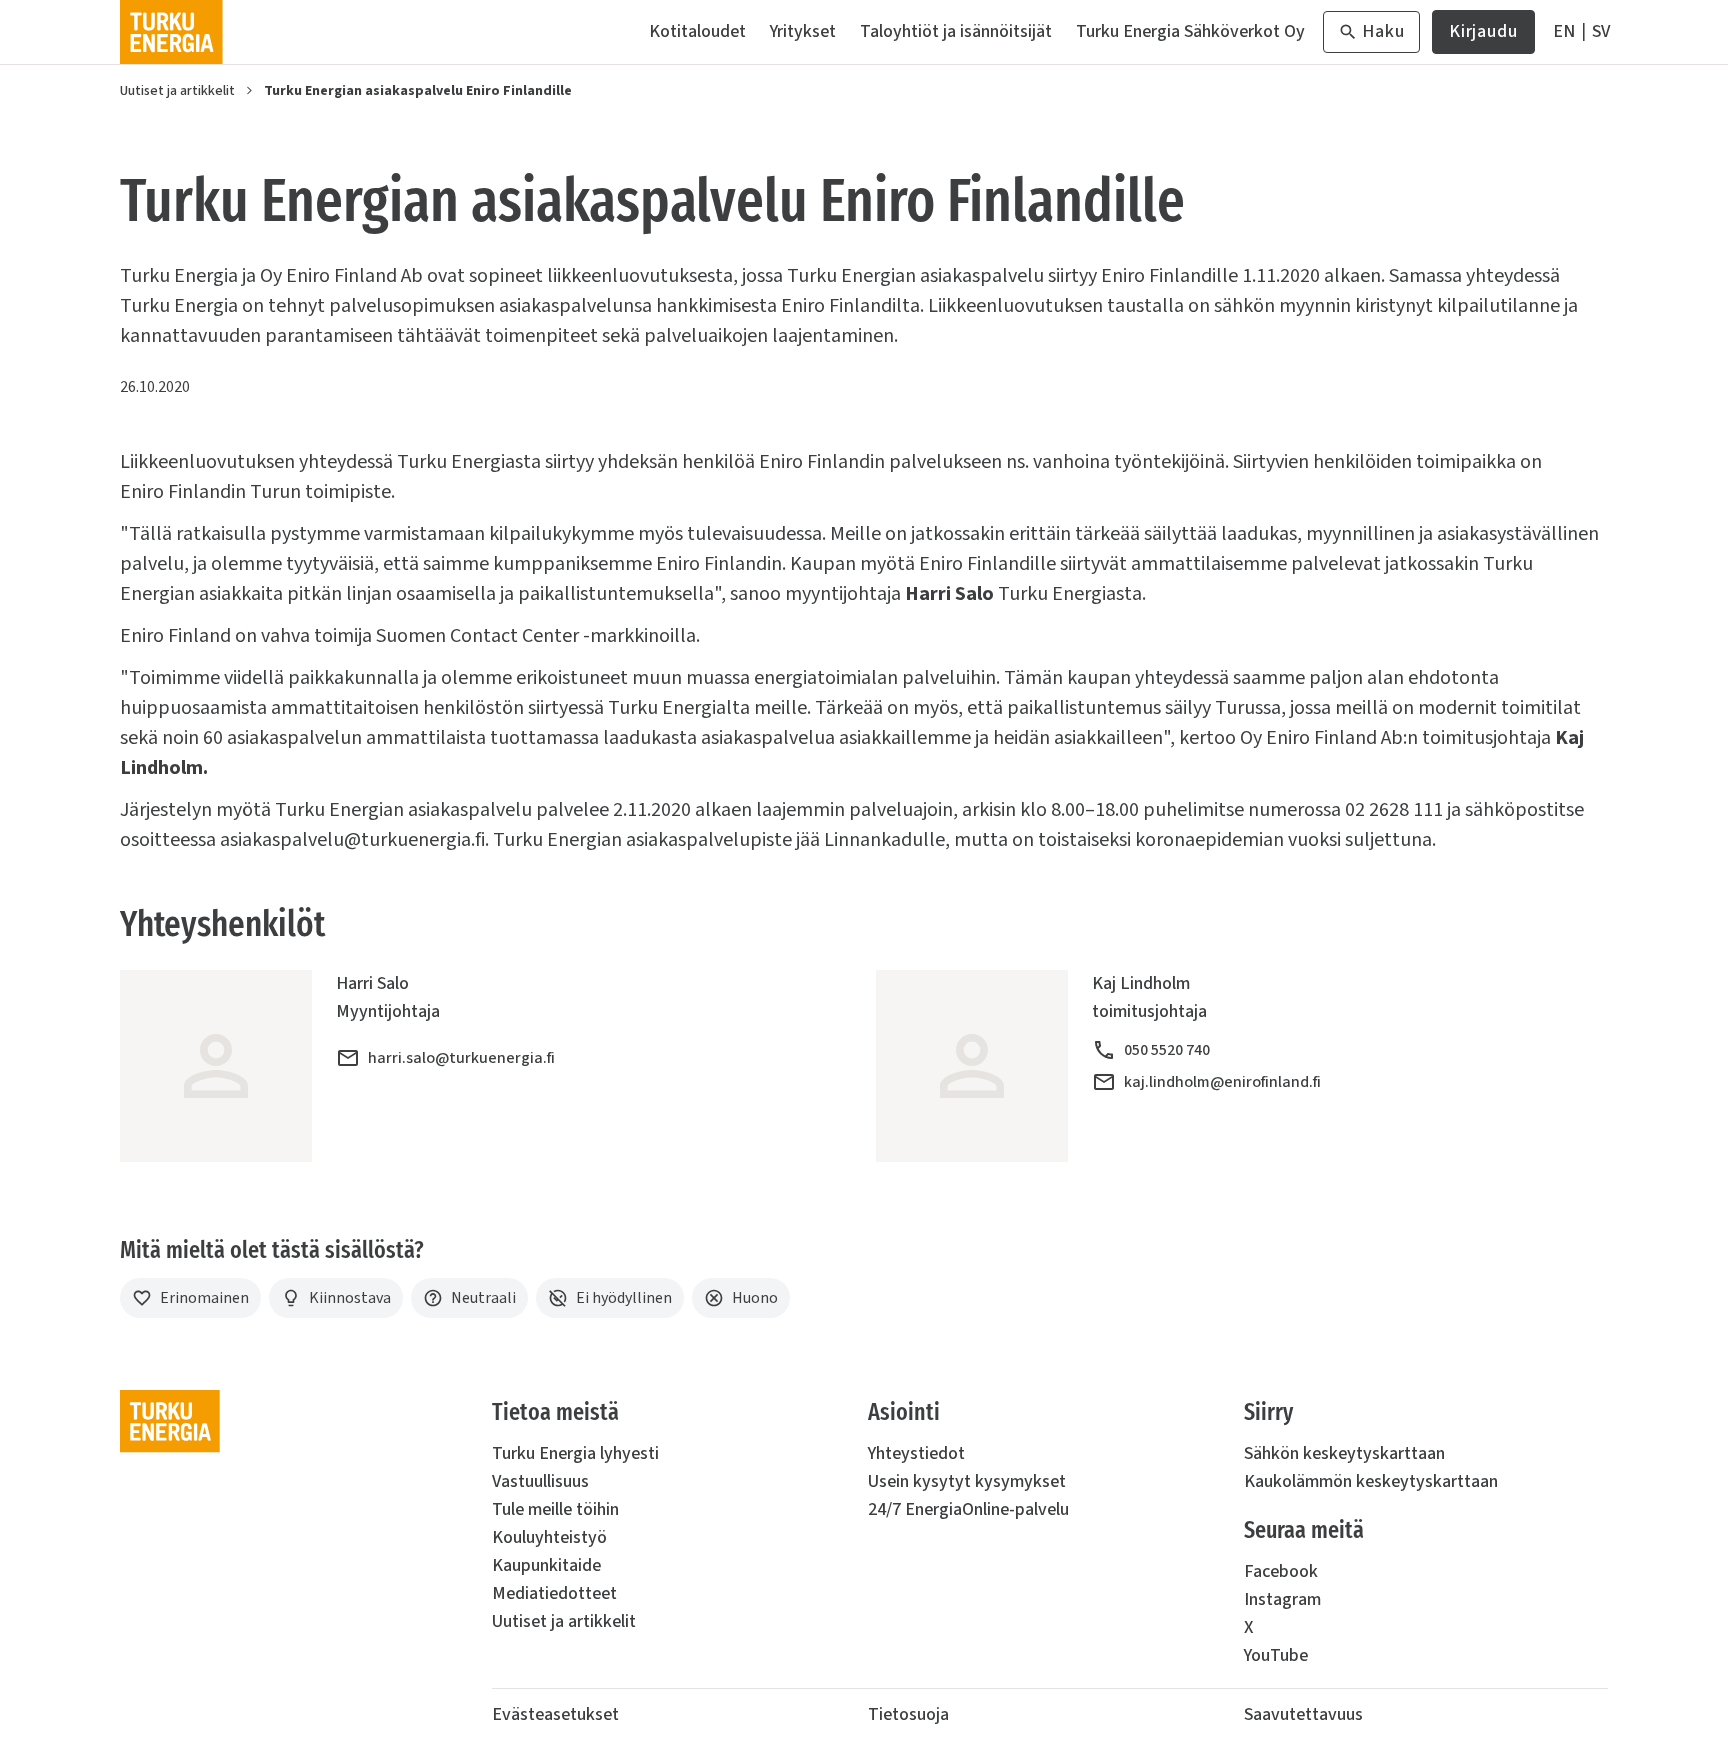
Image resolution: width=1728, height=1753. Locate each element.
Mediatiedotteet (554, 1593)
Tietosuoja (908, 1714)
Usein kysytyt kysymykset (967, 1481)
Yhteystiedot (916, 1453)
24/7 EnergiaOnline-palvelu (968, 1509)
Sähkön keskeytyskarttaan (1344, 1453)
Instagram (1282, 1599)
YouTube (1276, 1655)
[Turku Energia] (171, 32)
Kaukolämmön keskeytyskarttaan (1371, 1481)
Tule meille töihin (555, 1509)
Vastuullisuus (540, 1481)
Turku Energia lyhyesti (575, 1453)
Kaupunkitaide (546, 1565)
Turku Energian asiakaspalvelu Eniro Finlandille (418, 91)
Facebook (1281, 1571)
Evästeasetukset (555, 1714)
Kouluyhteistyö (549, 1537)
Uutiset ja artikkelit (177, 91)
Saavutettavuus (1303, 1714)
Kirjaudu (1483, 36)
